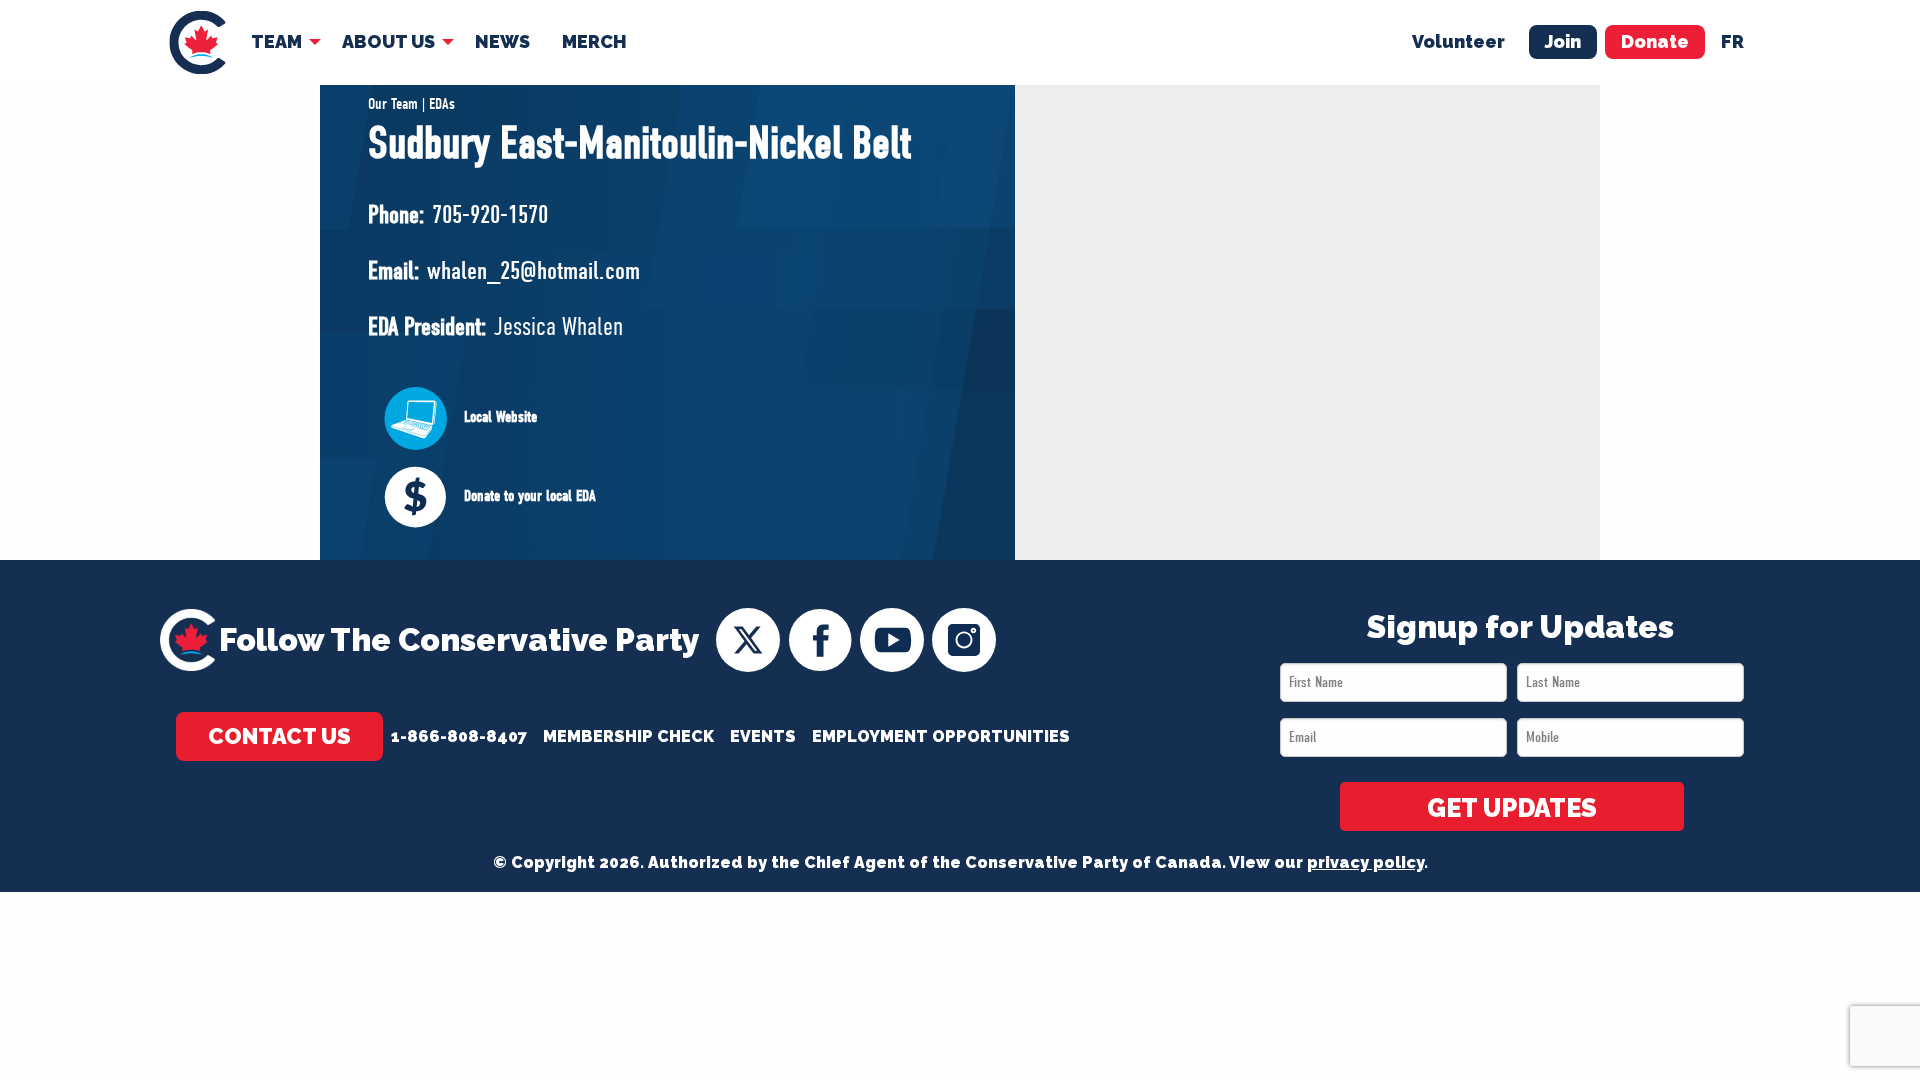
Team (276, 41)
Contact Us (279, 736)
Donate (1655, 41)
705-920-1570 (490, 214)
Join (1563, 41)
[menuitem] (197, 42)
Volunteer (1458, 41)
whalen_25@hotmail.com (533, 270)
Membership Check (628, 736)
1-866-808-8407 (459, 736)
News (502, 41)
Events (763, 736)
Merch (594, 41)
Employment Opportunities (941, 736)
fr (1732, 41)
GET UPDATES (1512, 808)
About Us (388, 41)
